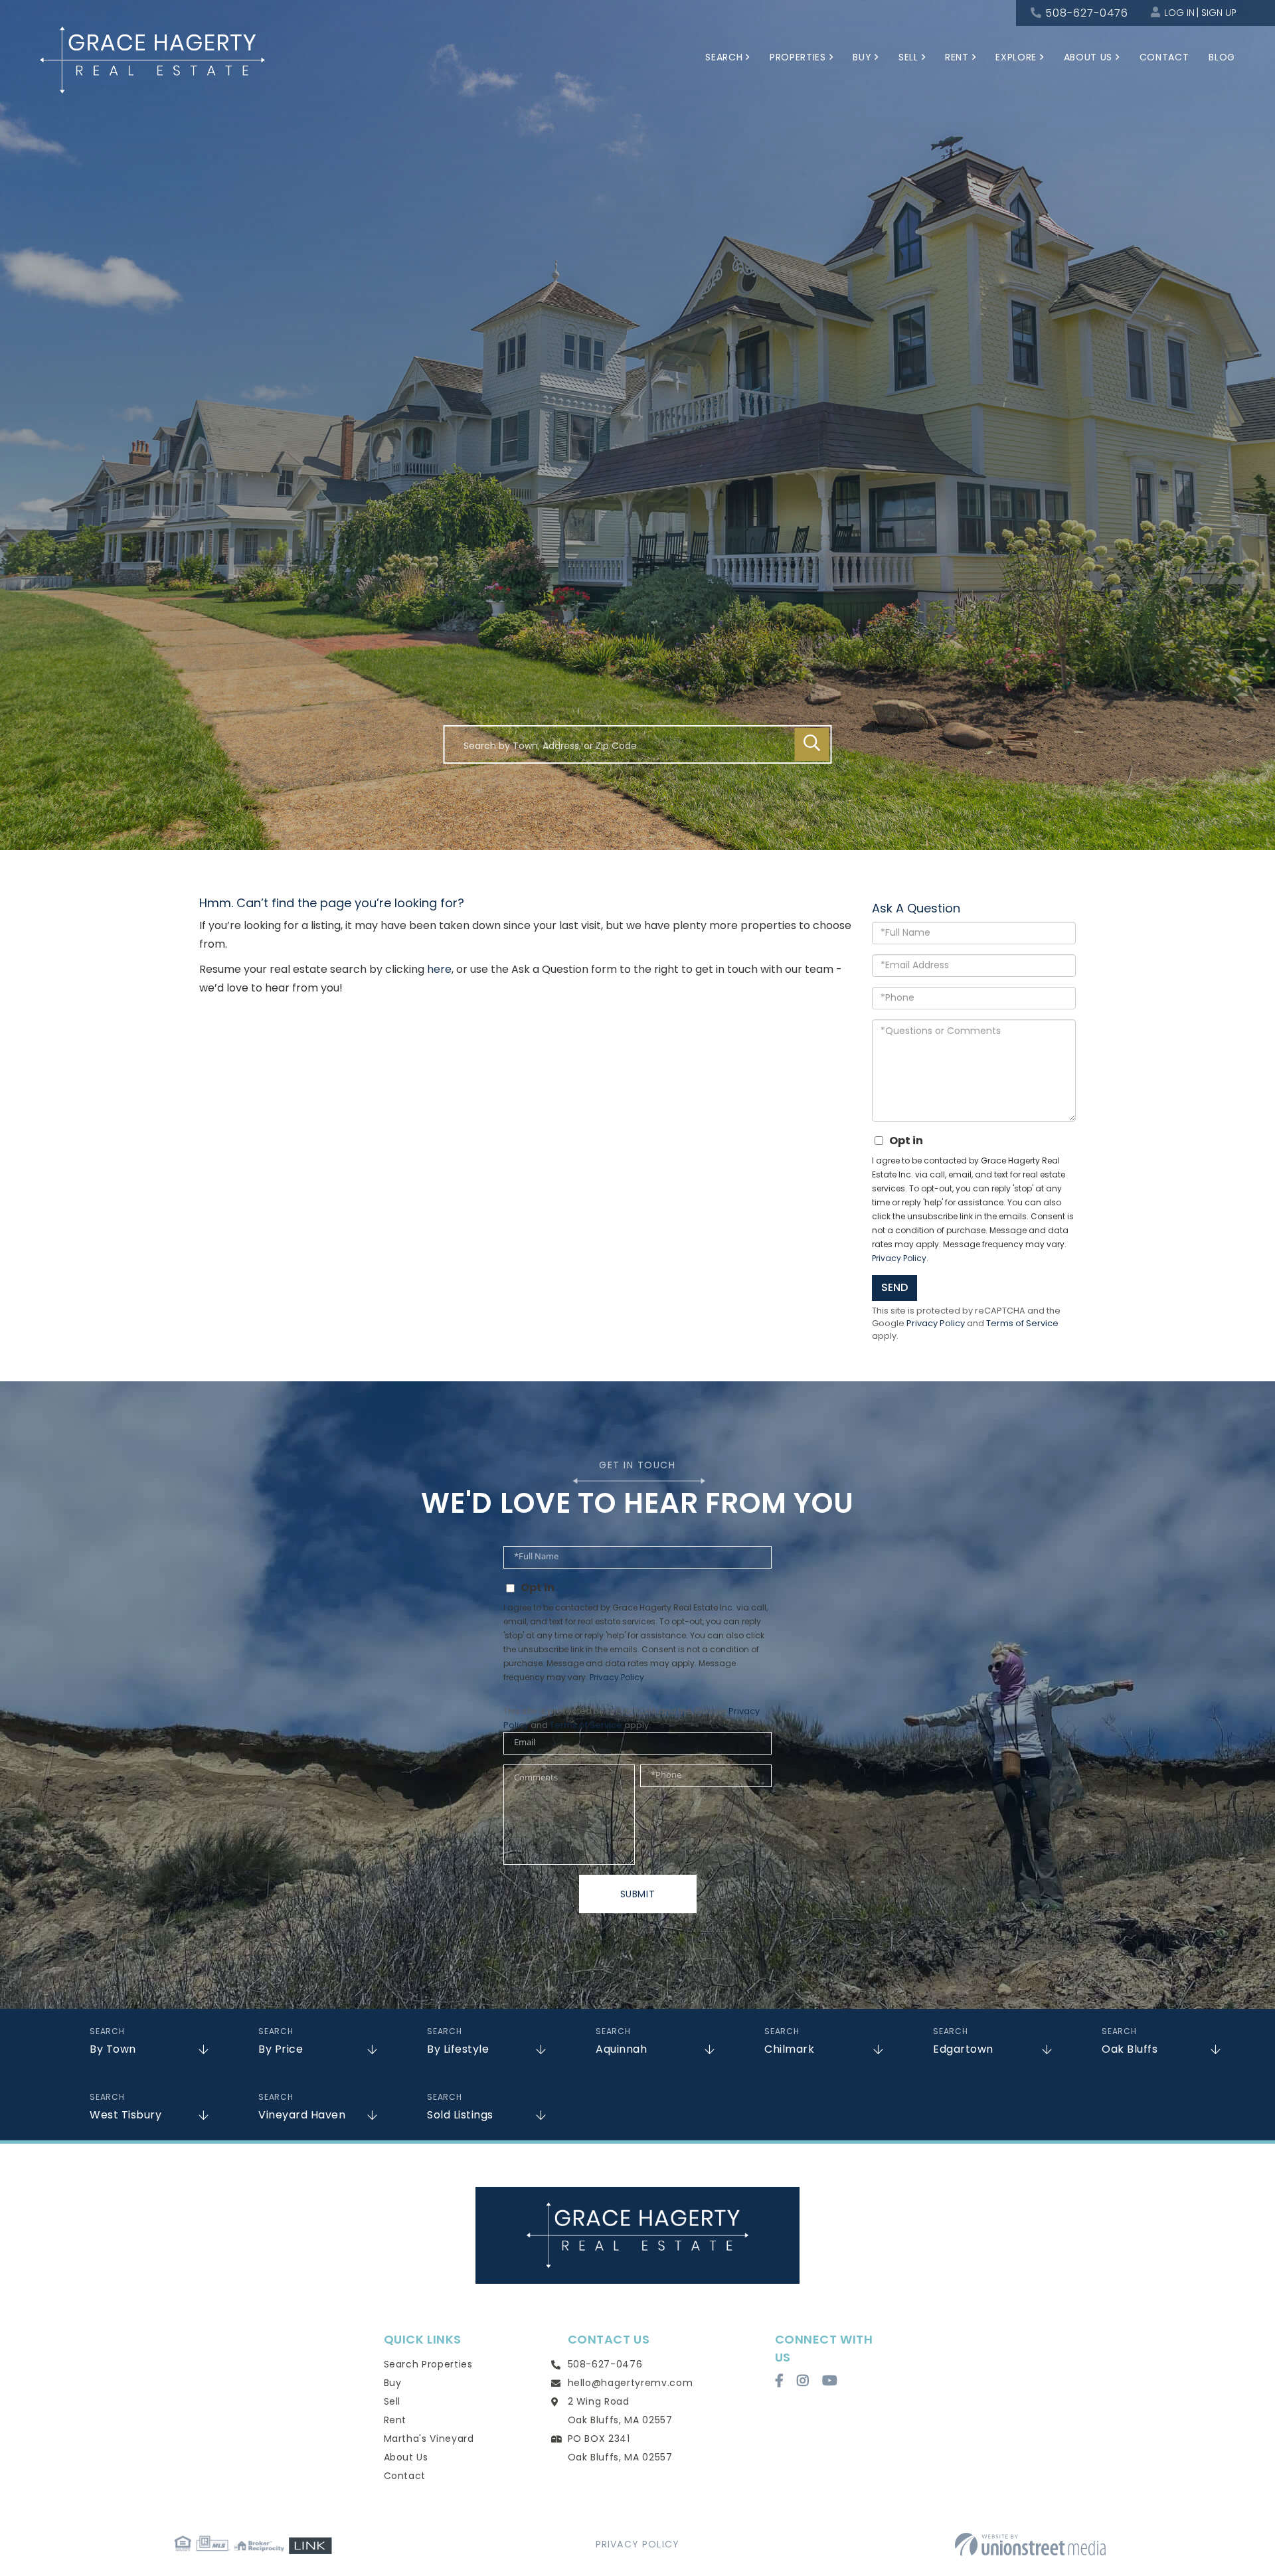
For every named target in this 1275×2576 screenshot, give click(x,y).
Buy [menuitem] (862, 57)
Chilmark (789, 2049)
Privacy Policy (899, 1258)
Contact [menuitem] (1164, 57)
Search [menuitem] (724, 57)
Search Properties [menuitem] (428, 2364)
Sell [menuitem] (908, 57)
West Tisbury (126, 2115)
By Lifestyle (458, 2049)
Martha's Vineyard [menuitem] (429, 2439)
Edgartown (963, 2049)
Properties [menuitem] (798, 57)
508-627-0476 (1087, 13)
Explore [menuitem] (1016, 57)
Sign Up (1219, 13)
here (439, 969)
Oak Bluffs (1130, 2049)
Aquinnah (621, 2049)
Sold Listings (460, 2115)
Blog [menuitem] (1222, 57)
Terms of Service (1022, 1323)
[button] (812, 744)
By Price (281, 2049)
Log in (1179, 13)
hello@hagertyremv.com (631, 2383)
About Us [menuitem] (1088, 57)
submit (638, 1894)
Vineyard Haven (302, 2115)
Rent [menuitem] (957, 57)
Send (894, 1287)
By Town (113, 2049)
